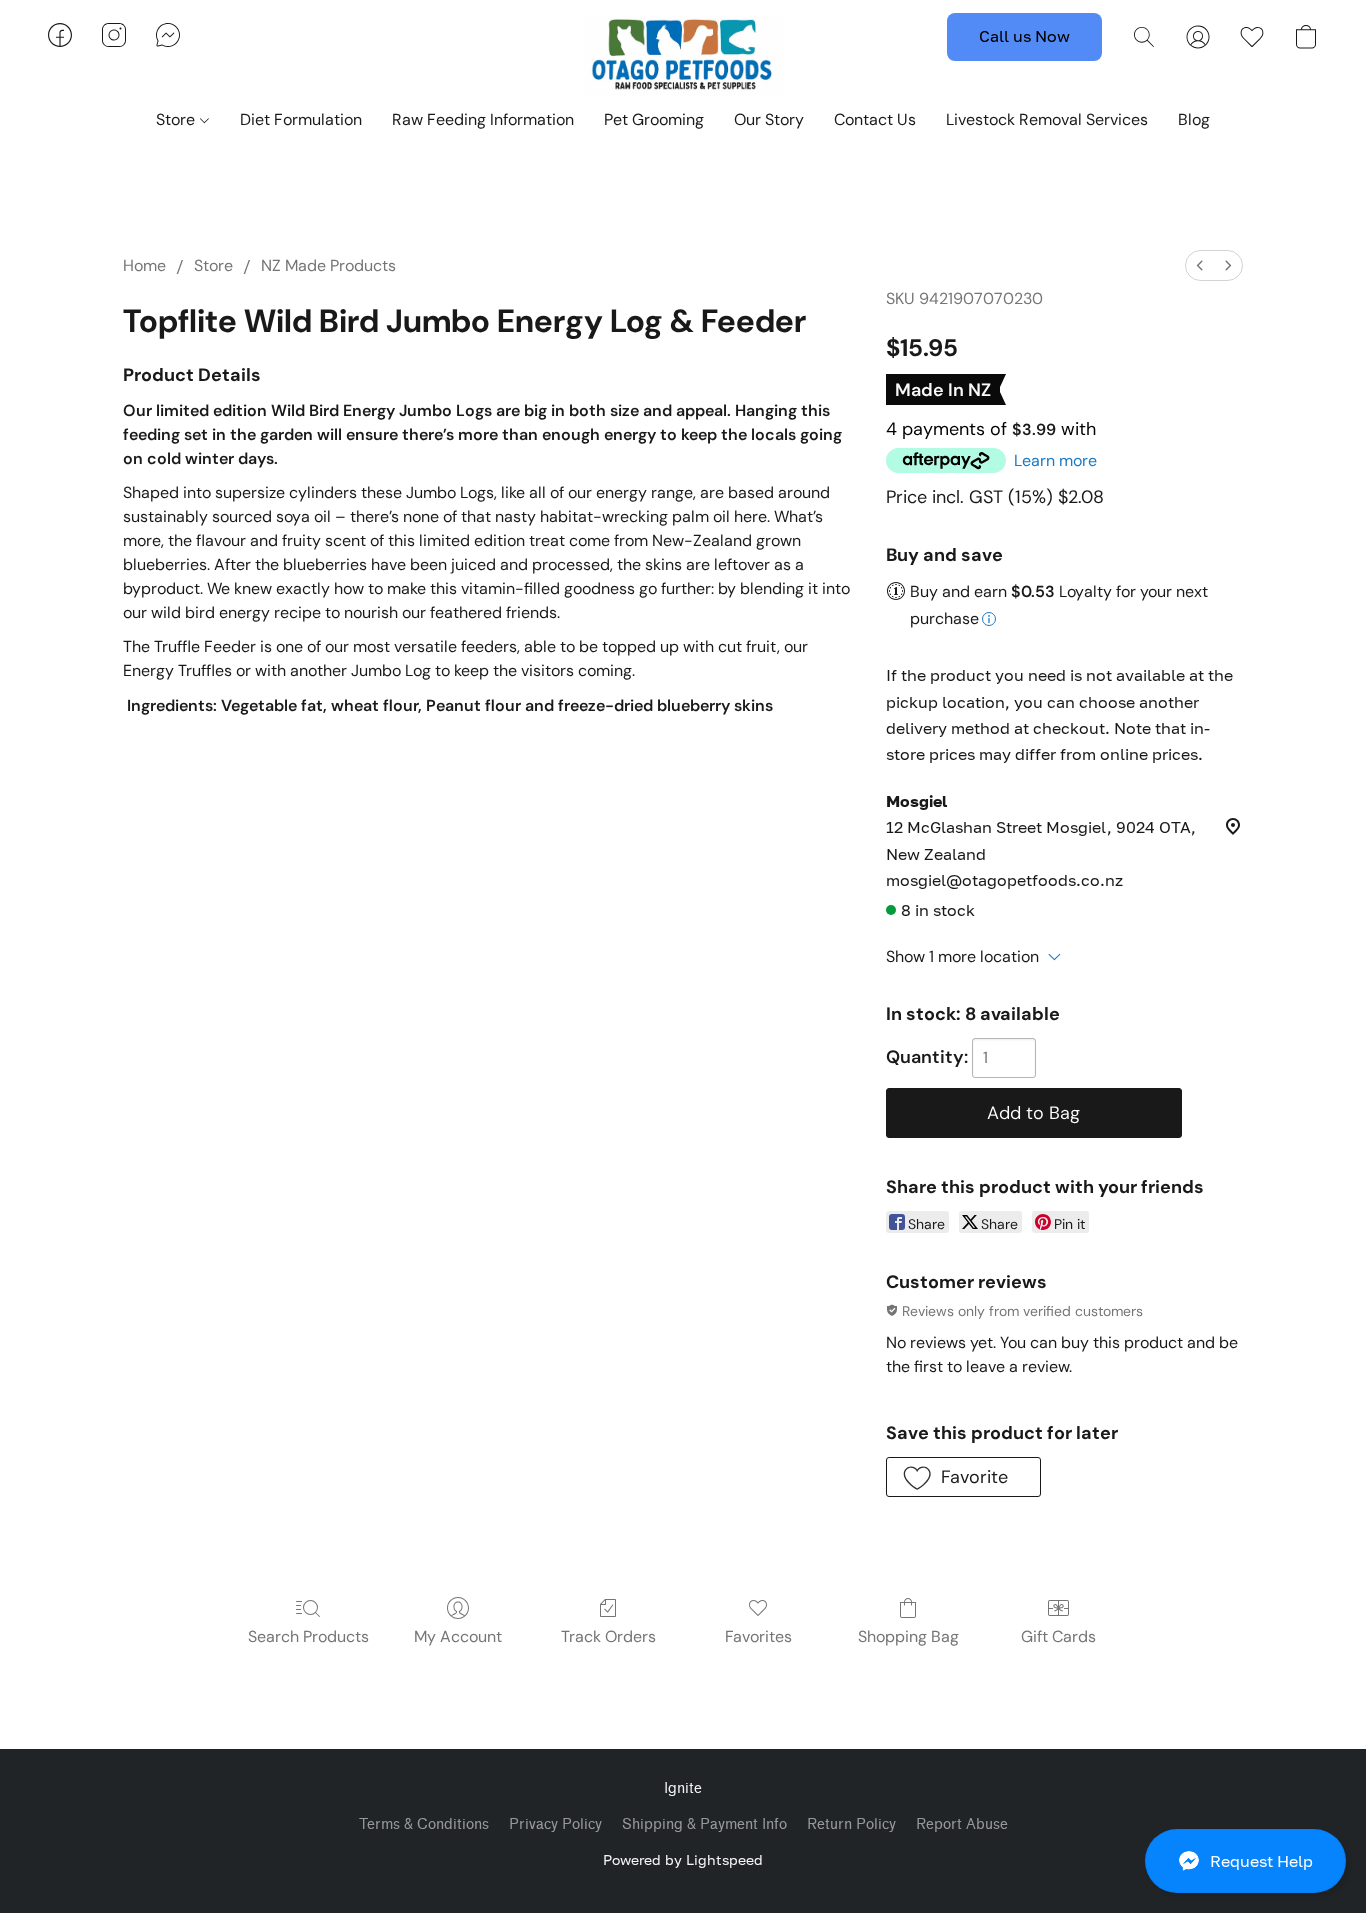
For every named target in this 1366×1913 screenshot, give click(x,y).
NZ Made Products (328, 265)
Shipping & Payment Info (704, 1824)
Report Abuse (962, 1824)
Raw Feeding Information (483, 119)
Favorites (758, 1636)
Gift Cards (1058, 1636)
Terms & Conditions (424, 1824)
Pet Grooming (654, 119)
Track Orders (608, 1636)
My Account (458, 1636)
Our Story (769, 119)
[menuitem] (1200, 265)
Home (144, 265)
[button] (1245, 1861)
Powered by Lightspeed (683, 1859)
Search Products (308, 1636)
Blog (1194, 119)
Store (177, 119)
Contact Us (875, 119)
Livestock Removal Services (1047, 119)
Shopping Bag (908, 1636)
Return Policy (851, 1824)
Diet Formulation (301, 119)
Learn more (1055, 460)
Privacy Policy (555, 1824)
